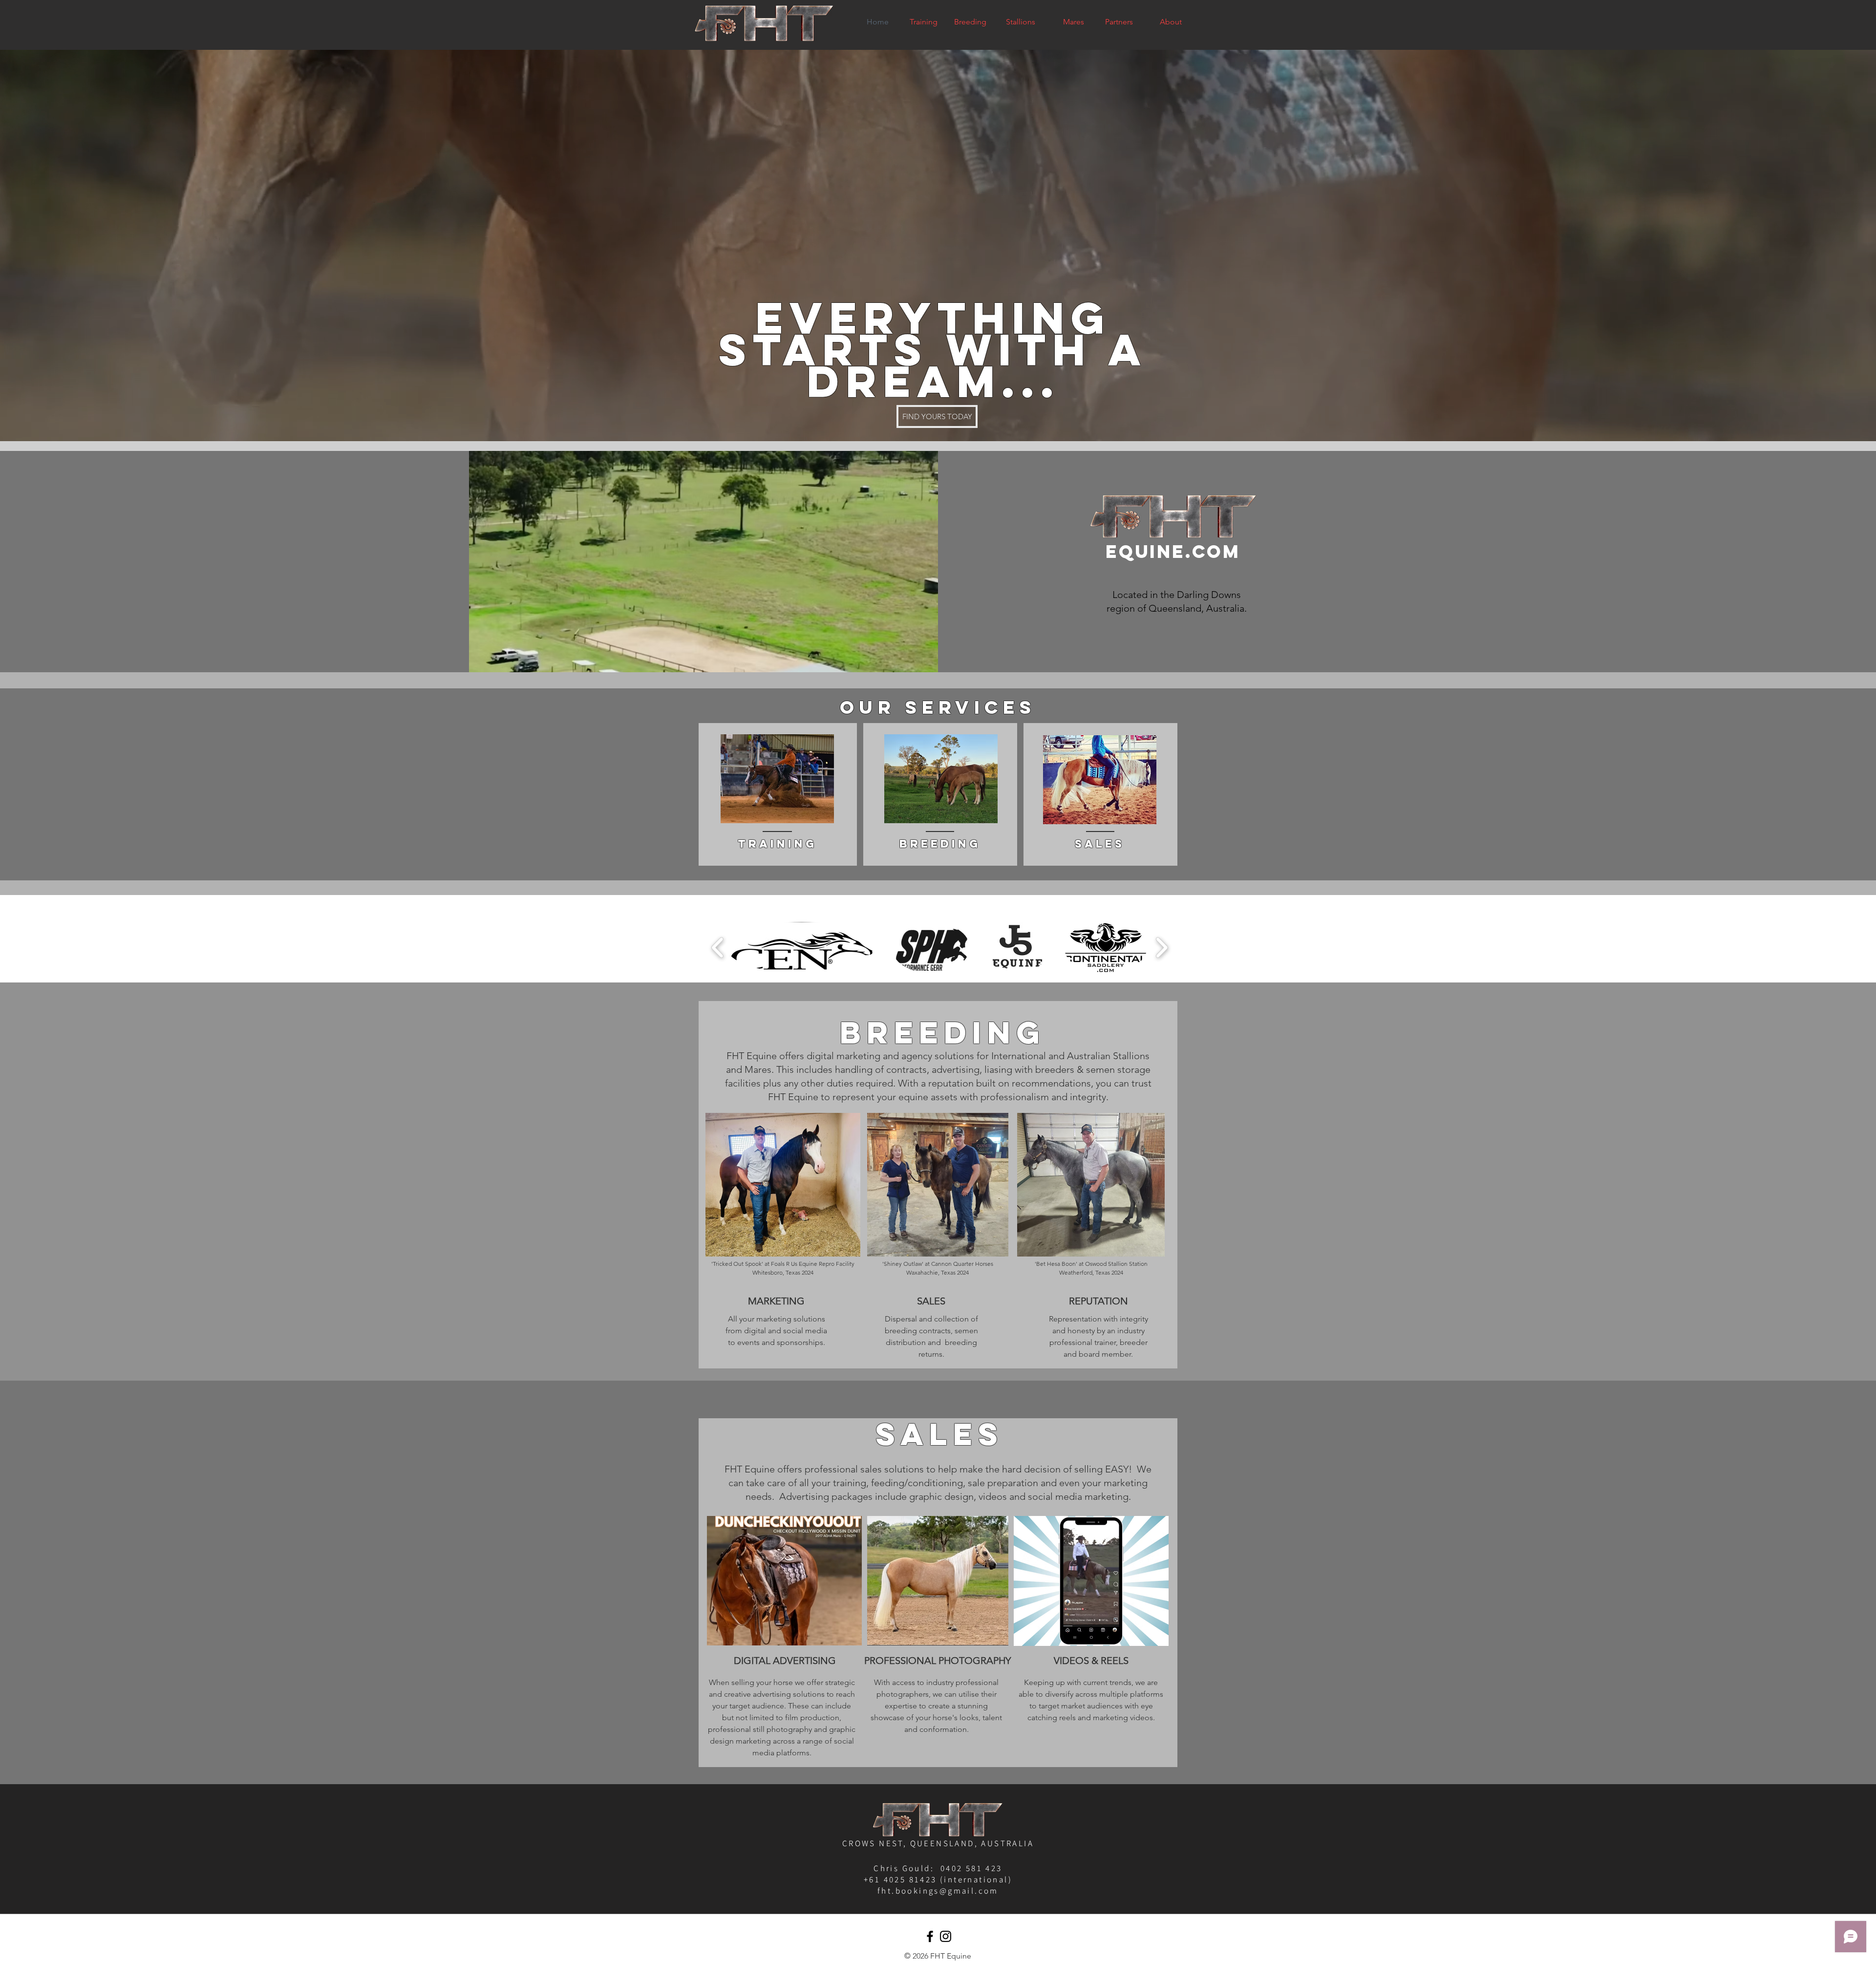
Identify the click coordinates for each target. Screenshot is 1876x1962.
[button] (802, 948)
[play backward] (718, 948)
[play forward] (1162, 948)
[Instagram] (946, 1936)
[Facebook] (930, 1936)
